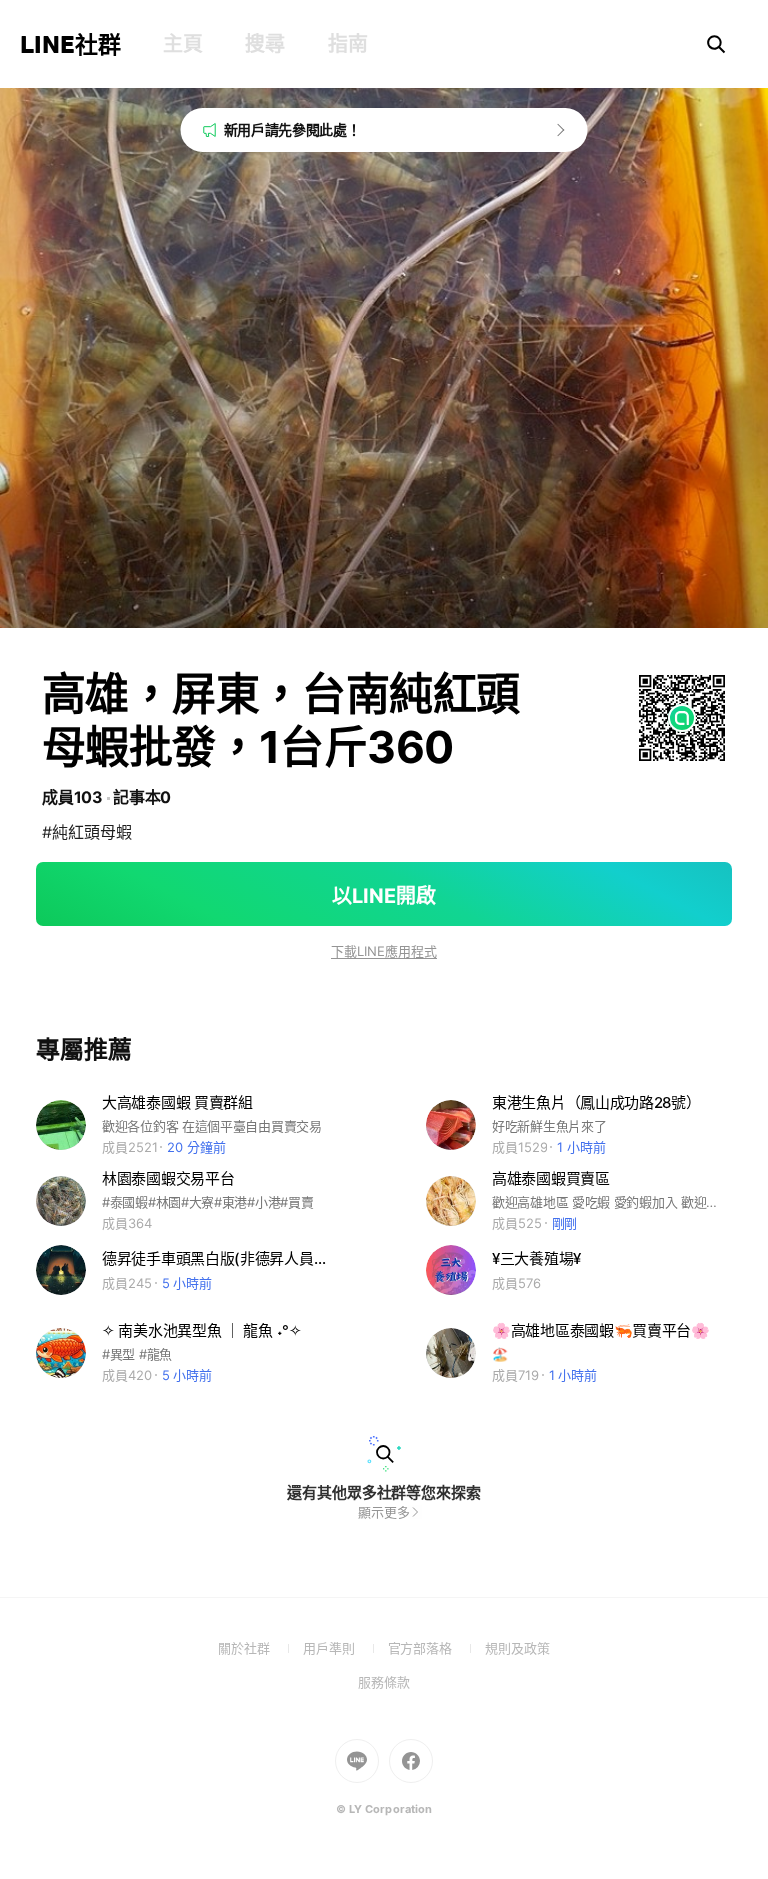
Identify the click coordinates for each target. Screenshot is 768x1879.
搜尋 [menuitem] (264, 44)
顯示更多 (384, 1512)
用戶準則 (345, 1648)
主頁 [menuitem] (182, 44)
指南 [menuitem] (347, 44)
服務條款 (384, 1682)
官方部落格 (436, 1648)
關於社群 (260, 1648)
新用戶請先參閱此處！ (292, 129)
